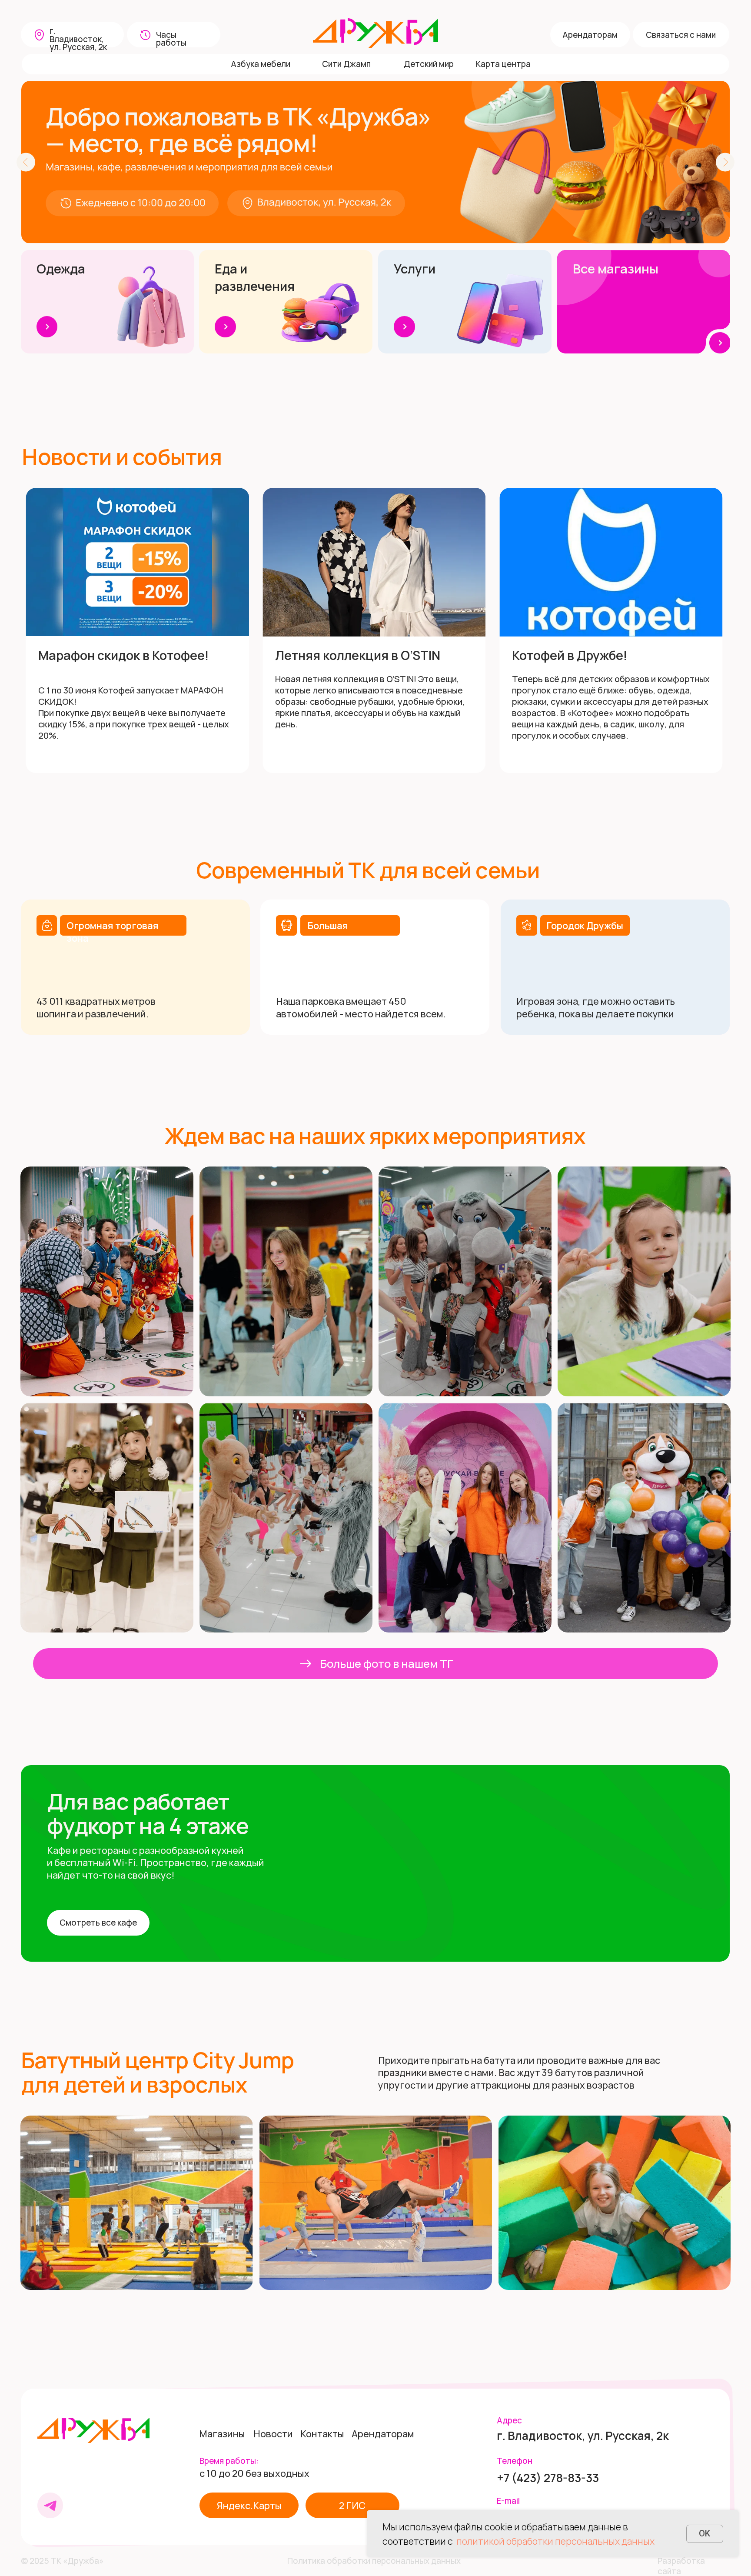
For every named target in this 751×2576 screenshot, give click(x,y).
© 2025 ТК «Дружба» (62, 2561)
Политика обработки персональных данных (374, 2561)
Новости (273, 2434)
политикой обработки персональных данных (555, 2541)
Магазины (222, 2434)
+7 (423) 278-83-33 (548, 2478)
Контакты (322, 2434)
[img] (93, 2430)
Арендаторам (383, 2434)
